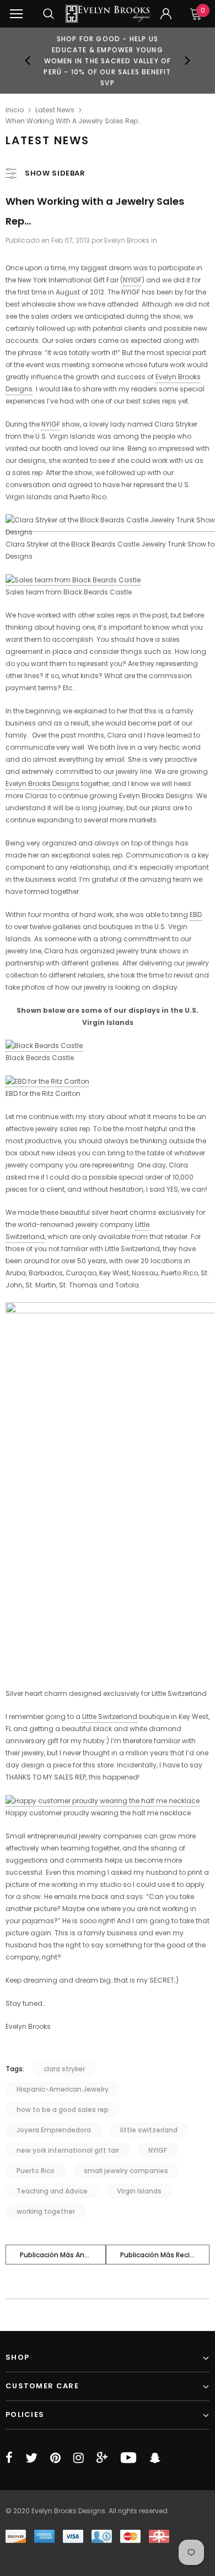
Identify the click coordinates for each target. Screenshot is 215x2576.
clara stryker (64, 2069)
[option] (108, 61)
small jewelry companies (126, 2171)
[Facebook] (9, 2458)
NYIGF (132, 280)
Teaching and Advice (52, 2191)
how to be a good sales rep (63, 2110)
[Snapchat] (155, 2458)
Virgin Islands (139, 2191)
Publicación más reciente (163, 2255)
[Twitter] (31, 2458)
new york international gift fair (68, 2150)
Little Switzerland (110, 1717)
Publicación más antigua (61, 2255)
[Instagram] (79, 2458)
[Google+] (102, 2458)
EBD (196, 915)
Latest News (55, 110)
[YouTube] (128, 2458)
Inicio (15, 110)
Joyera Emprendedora (54, 2130)
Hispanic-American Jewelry (63, 2089)
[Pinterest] (55, 2458)
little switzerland (149, 2130)
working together (46, 2211)
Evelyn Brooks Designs (42, 784)
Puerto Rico (36, 2171)
